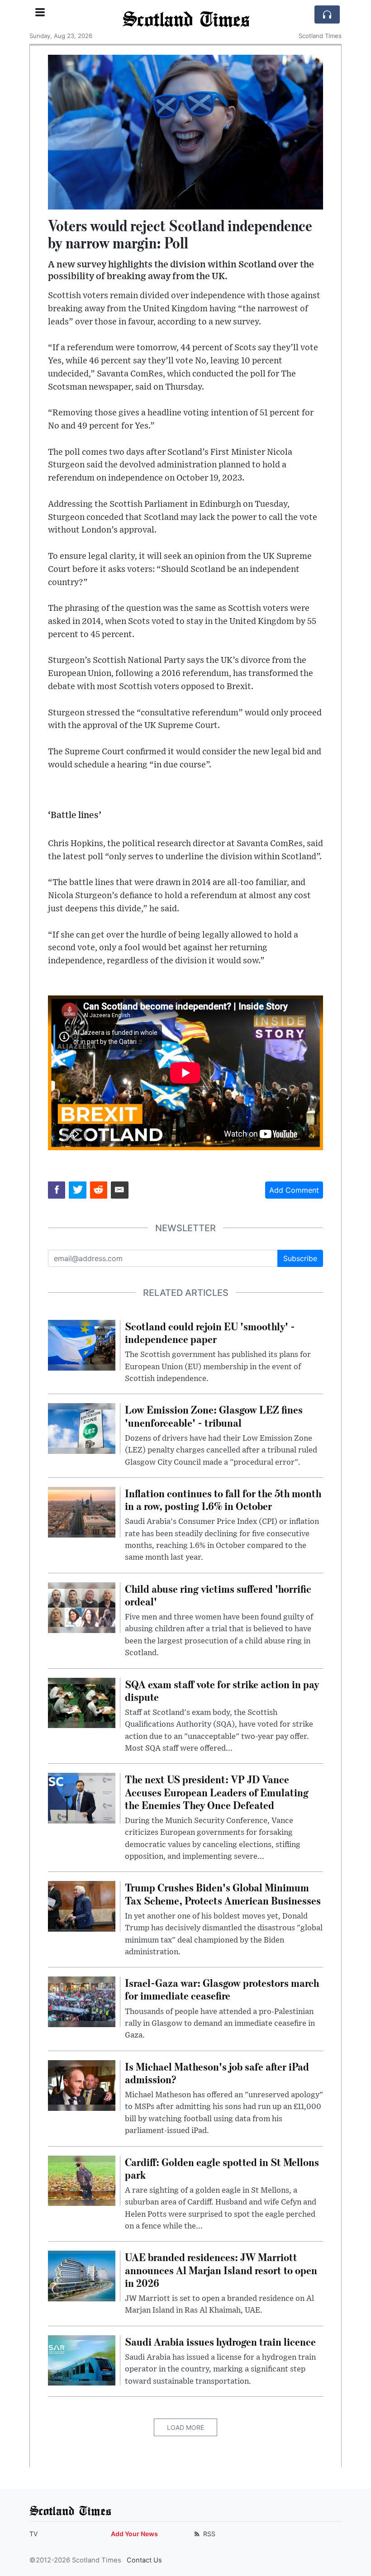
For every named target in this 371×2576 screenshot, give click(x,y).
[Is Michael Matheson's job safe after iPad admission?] (82, 2085)
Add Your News (134, 2534)
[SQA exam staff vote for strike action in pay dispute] (82, 1702)
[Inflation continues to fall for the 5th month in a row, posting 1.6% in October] (82, 1511)
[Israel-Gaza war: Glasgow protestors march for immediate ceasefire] (82, 2001)
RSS (208, 2534)
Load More (185, 2427)
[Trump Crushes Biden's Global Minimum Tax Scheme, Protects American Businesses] (82, 1906)
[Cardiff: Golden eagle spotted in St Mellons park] (82, 2180)
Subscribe (300, 1258)
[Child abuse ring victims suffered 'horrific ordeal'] (82, 1607)
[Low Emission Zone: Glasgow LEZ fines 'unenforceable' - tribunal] (82, 1428)
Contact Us (144, 2560)
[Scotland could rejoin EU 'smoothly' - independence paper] (82, 1344)
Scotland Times (186, 19)
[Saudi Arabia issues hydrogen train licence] (82, 2360)
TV (33, 2534)
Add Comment (294, 1190)
